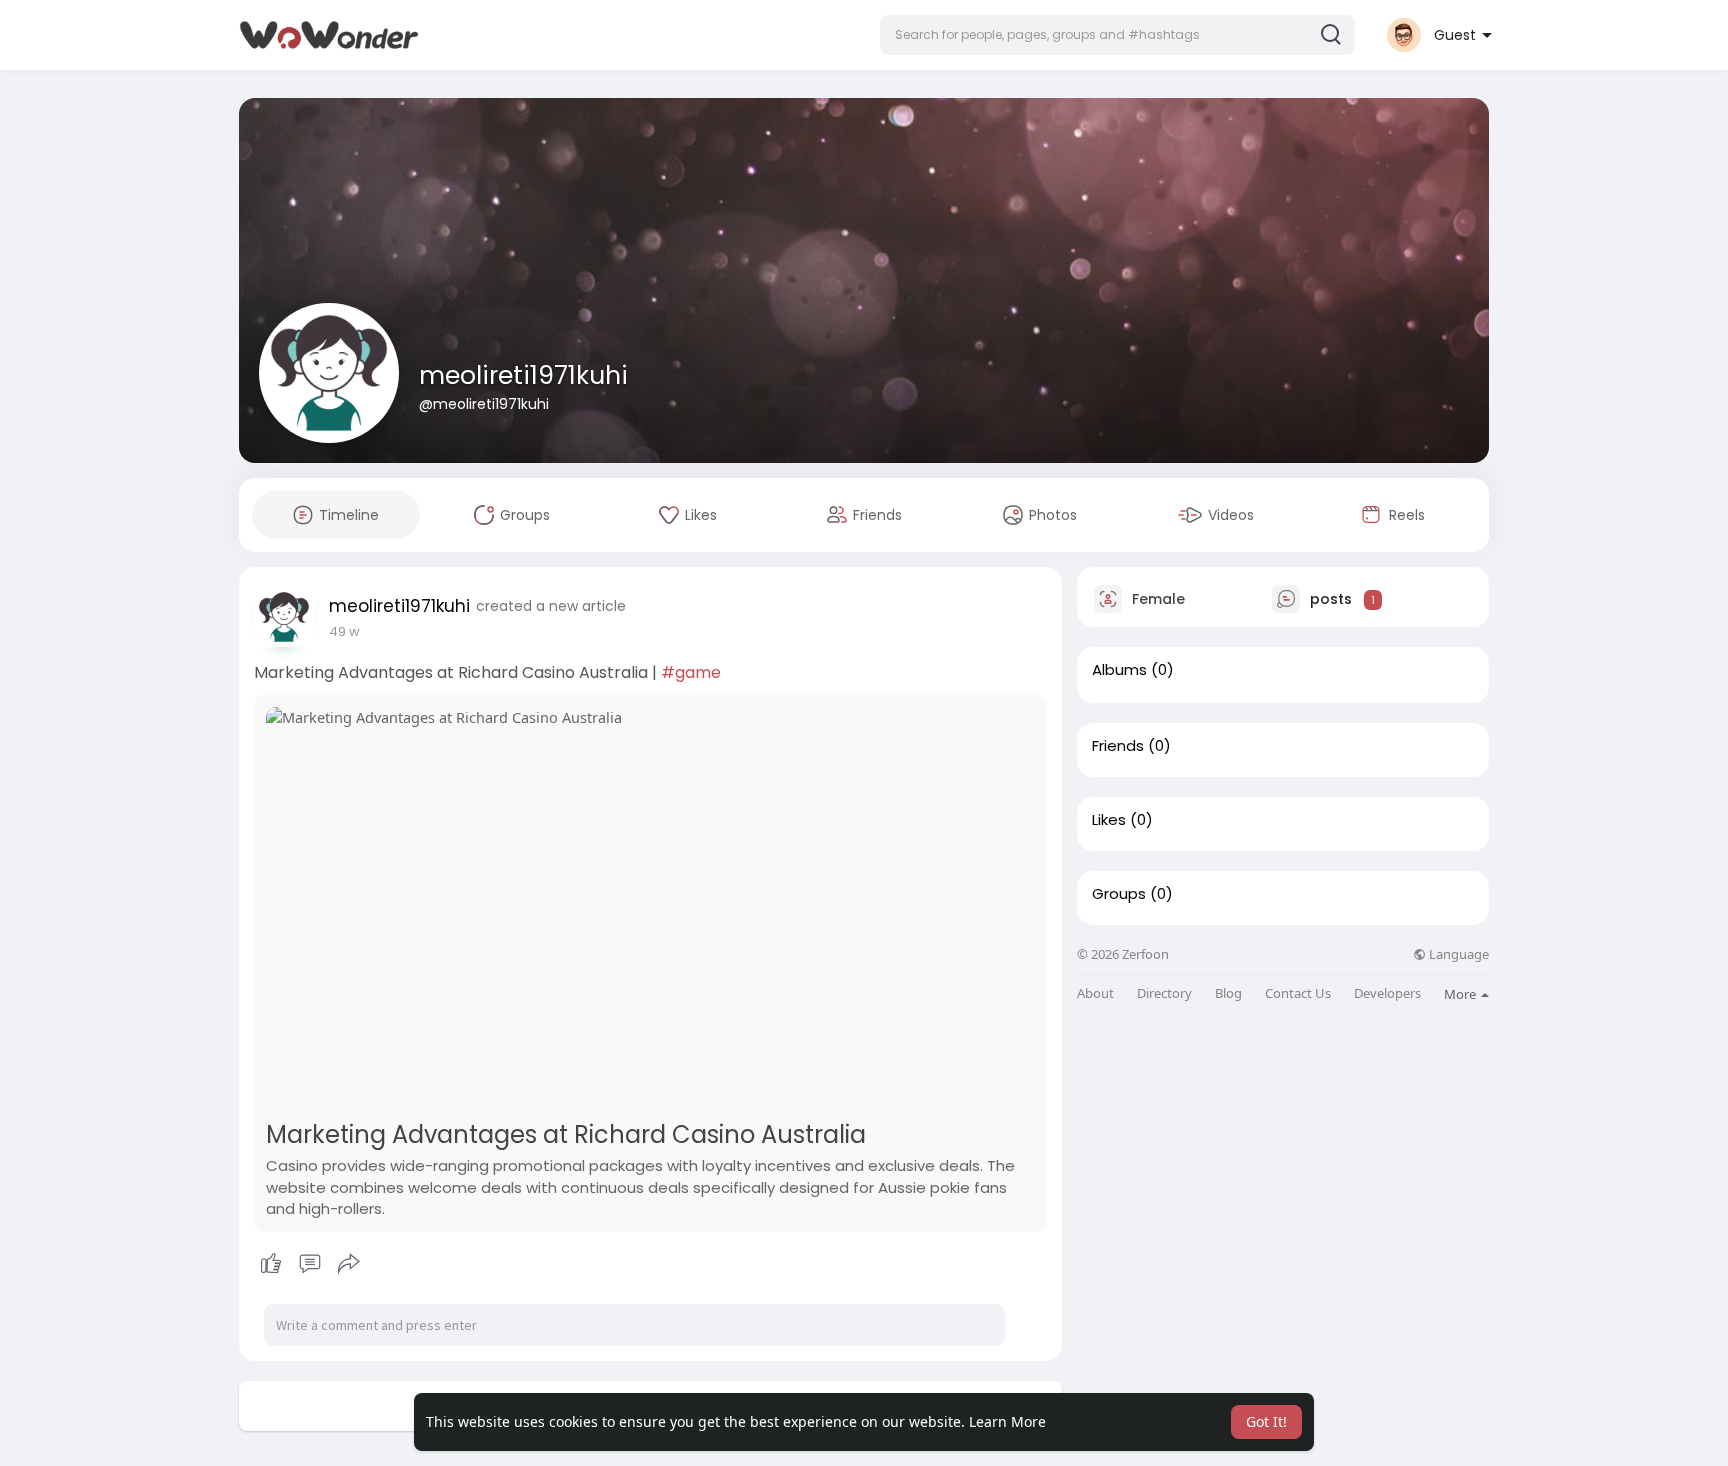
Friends (1118, 746)
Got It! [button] (1266, 1421)
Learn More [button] (1007, 1421)
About (1095, 993)
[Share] (349, 1264)
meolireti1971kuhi (523, 375)
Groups (1119, 894)
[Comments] (310, 1264)
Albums (1119, 670)
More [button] (1461, 994)
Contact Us (1298, 993)
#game (691, 672)
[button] (1117, 35)
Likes (1109, 820)
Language (1457, 954)
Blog (1228, 993)
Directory (1164, 993)
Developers (1387, 993)
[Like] (309, 1264)
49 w (344, 631)
